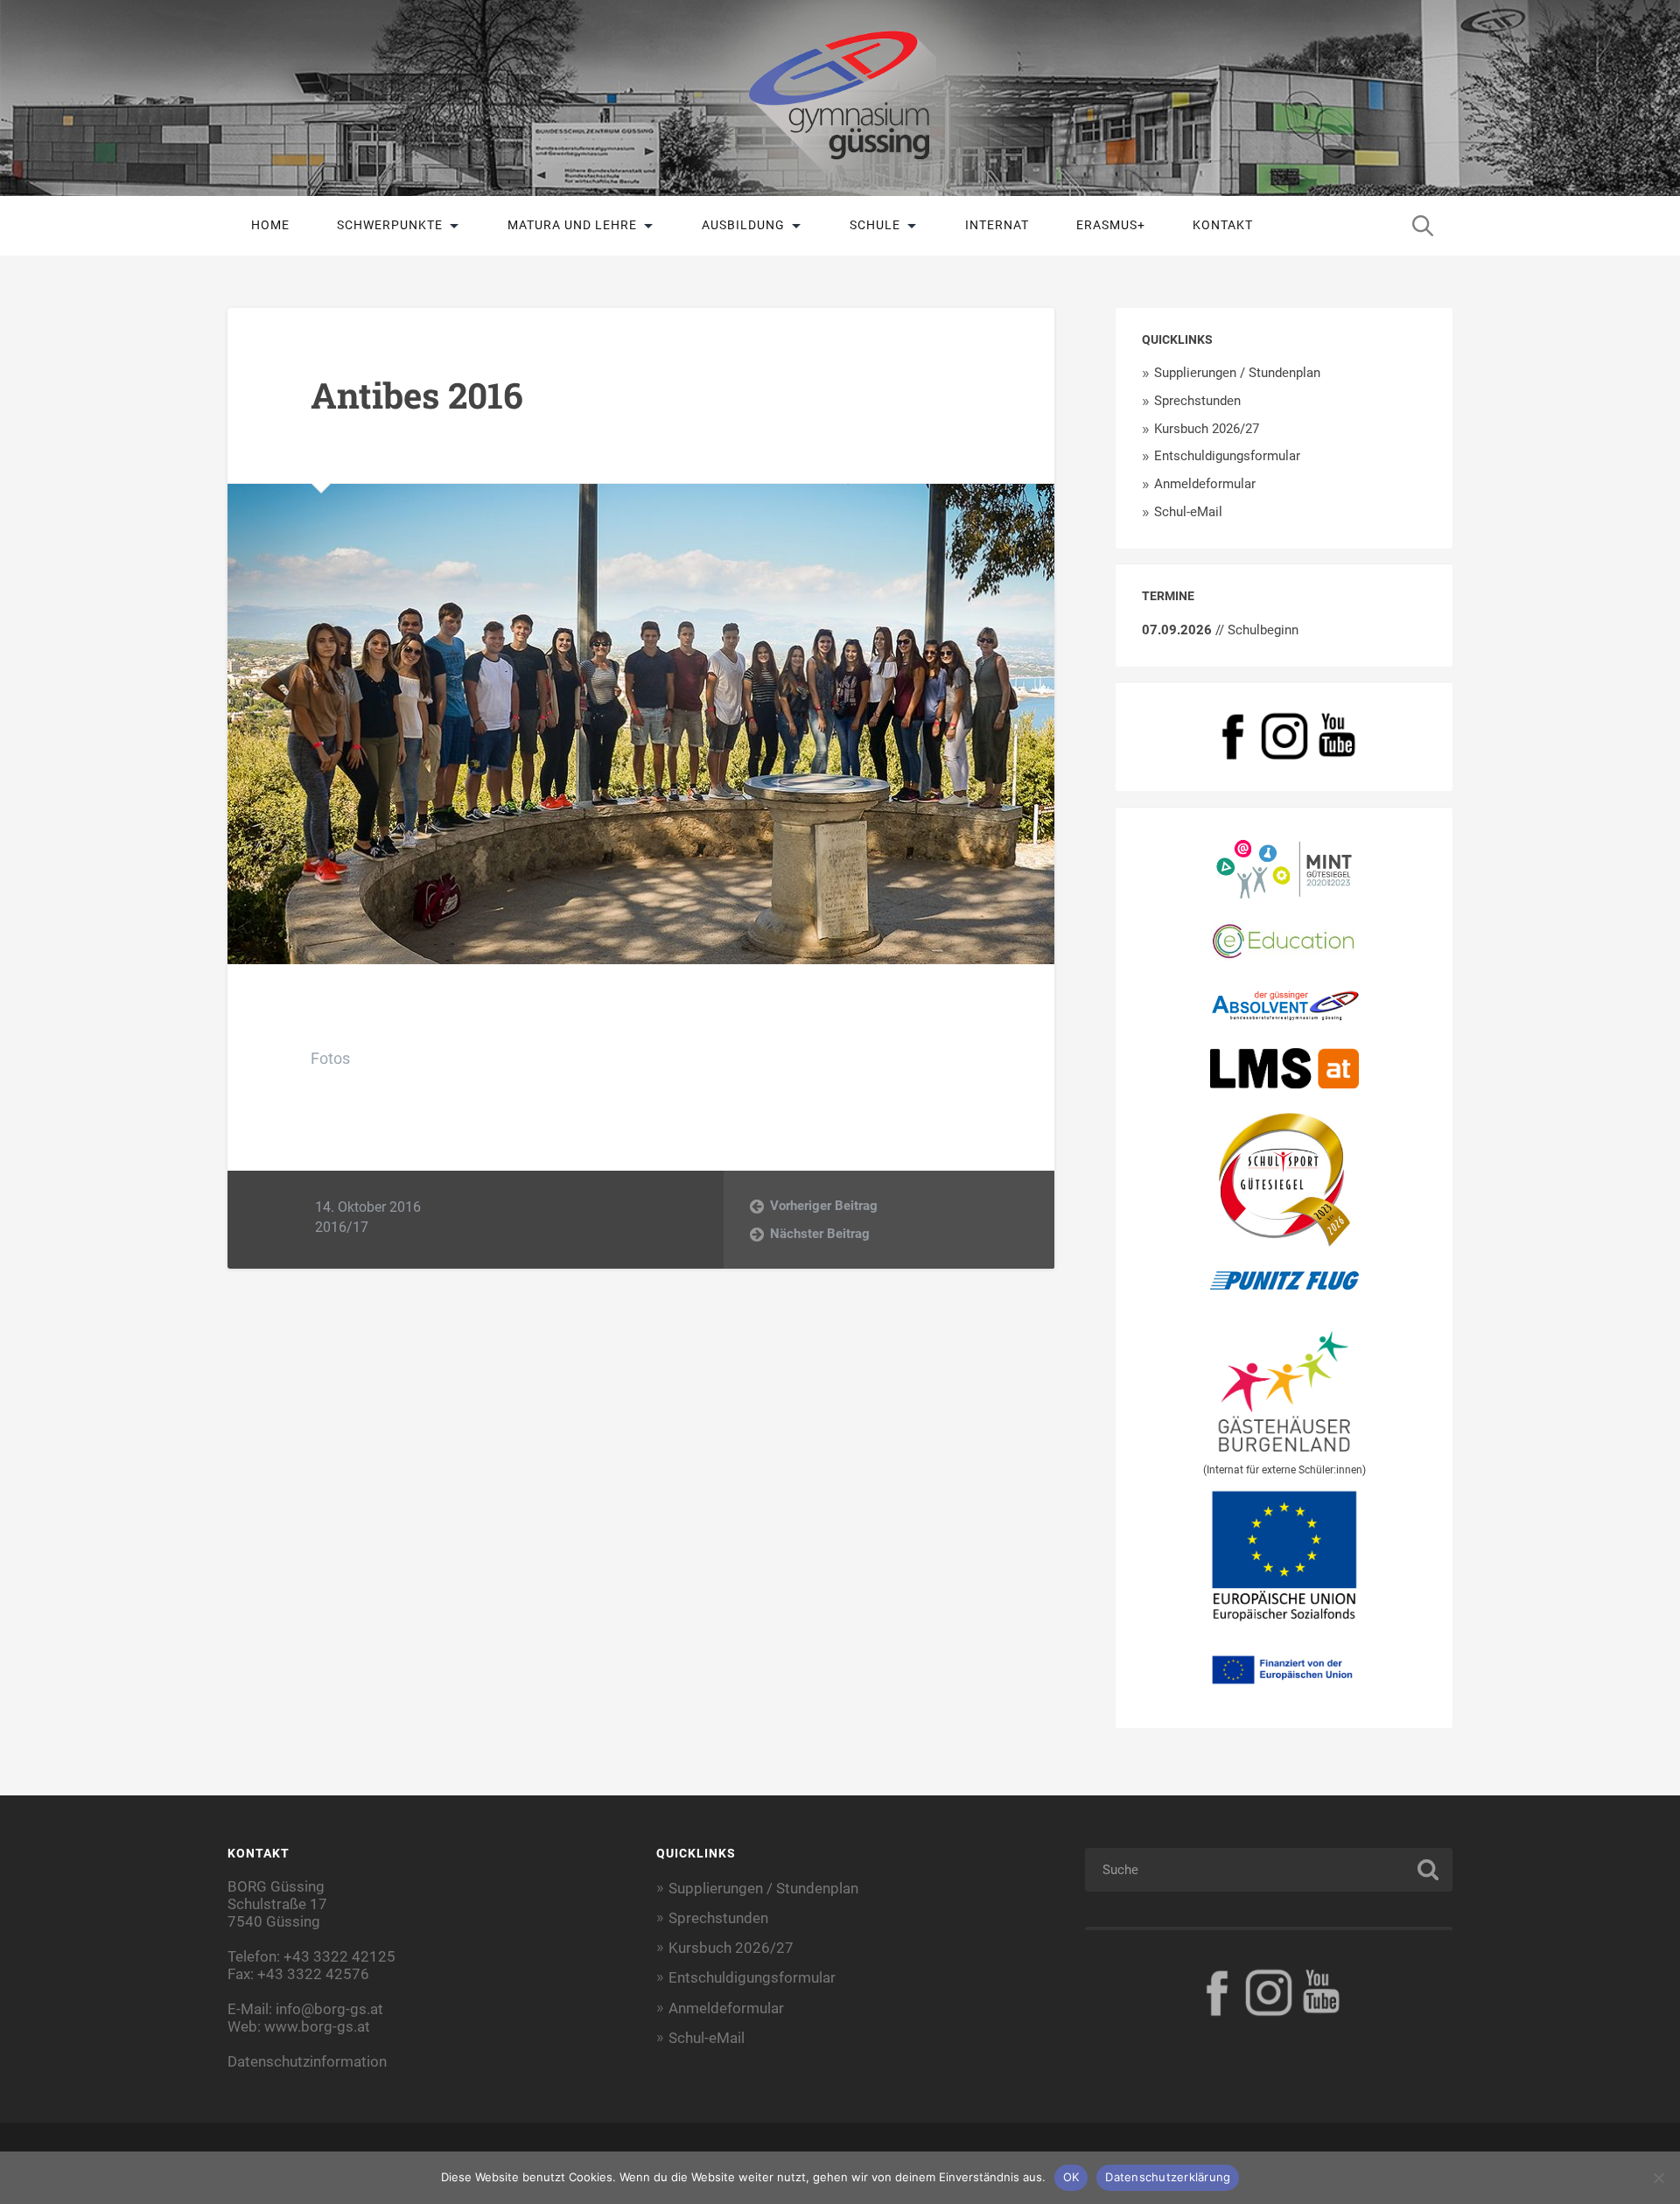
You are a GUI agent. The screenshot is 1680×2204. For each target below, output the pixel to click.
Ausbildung (743, 225)
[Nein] (1658, 2178)
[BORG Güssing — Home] (840, 98)
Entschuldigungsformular (1227, 456)
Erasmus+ (1111, 225)
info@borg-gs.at (329, 2009)
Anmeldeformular (1205, 484)
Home (270, 225)
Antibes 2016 (417, 395)
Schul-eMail (1188, 512)
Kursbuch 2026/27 (1207, 429)
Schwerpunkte (390, 225)
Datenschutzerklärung (1168, 2177)
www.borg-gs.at (317, 2026)
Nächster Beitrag (820, 1234)
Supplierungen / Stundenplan (1237, 373)
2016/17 (342, 1227)
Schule (875, 225)
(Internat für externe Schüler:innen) (1284, 1470)
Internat (997, 225)
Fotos (330, 1058)
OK (1071, 2177)
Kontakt (1223, 225)
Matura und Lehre (572, 225)
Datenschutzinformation (307, 2061)
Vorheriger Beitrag (824, 1206)
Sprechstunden (1197, 401)
